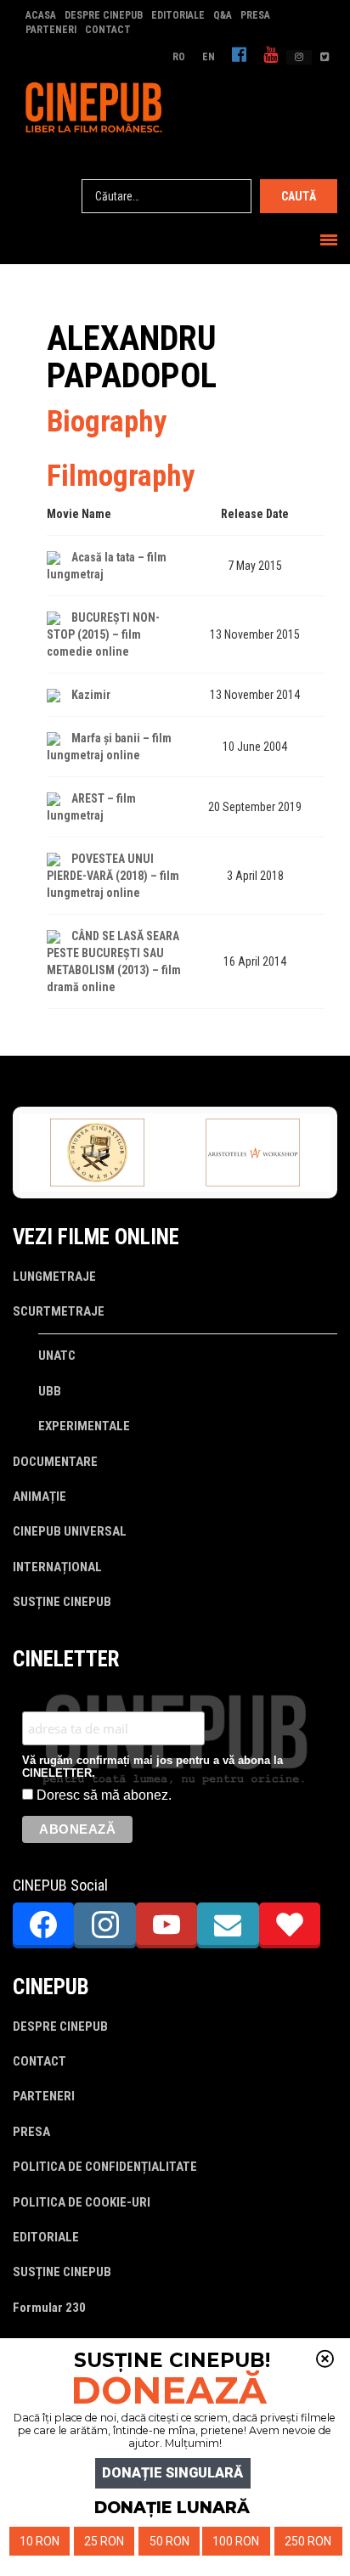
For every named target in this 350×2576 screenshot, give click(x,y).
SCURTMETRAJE (59, 1311)
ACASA (41, 15)
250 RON (308, 2541)
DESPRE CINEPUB (104, 15)
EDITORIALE (178, 15)
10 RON (40, 2541)
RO (179, 57)
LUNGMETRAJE (54, 1277)
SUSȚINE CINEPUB (62, 1602)
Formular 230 (49, 2308)
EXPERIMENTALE (84, 1426)
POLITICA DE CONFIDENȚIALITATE (105, 2167)
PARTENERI (51, 30)
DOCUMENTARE (55, 1462)
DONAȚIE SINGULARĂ (172, 2473)
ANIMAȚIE (40, 1497)
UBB (50, 1391)
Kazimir (91, 695)
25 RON (104, 2541)
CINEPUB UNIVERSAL (70, 1531)
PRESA (255, 15)
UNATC (57, 1356)
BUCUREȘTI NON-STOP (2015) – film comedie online (103, 634)
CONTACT (108, 30)
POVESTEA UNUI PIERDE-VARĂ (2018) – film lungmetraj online (113, 876)
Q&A (223, 15)
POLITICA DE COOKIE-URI (82, 2202)
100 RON (236, 2541)
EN (209, 57)
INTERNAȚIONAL (57, 1567)
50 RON (169, 2541)
